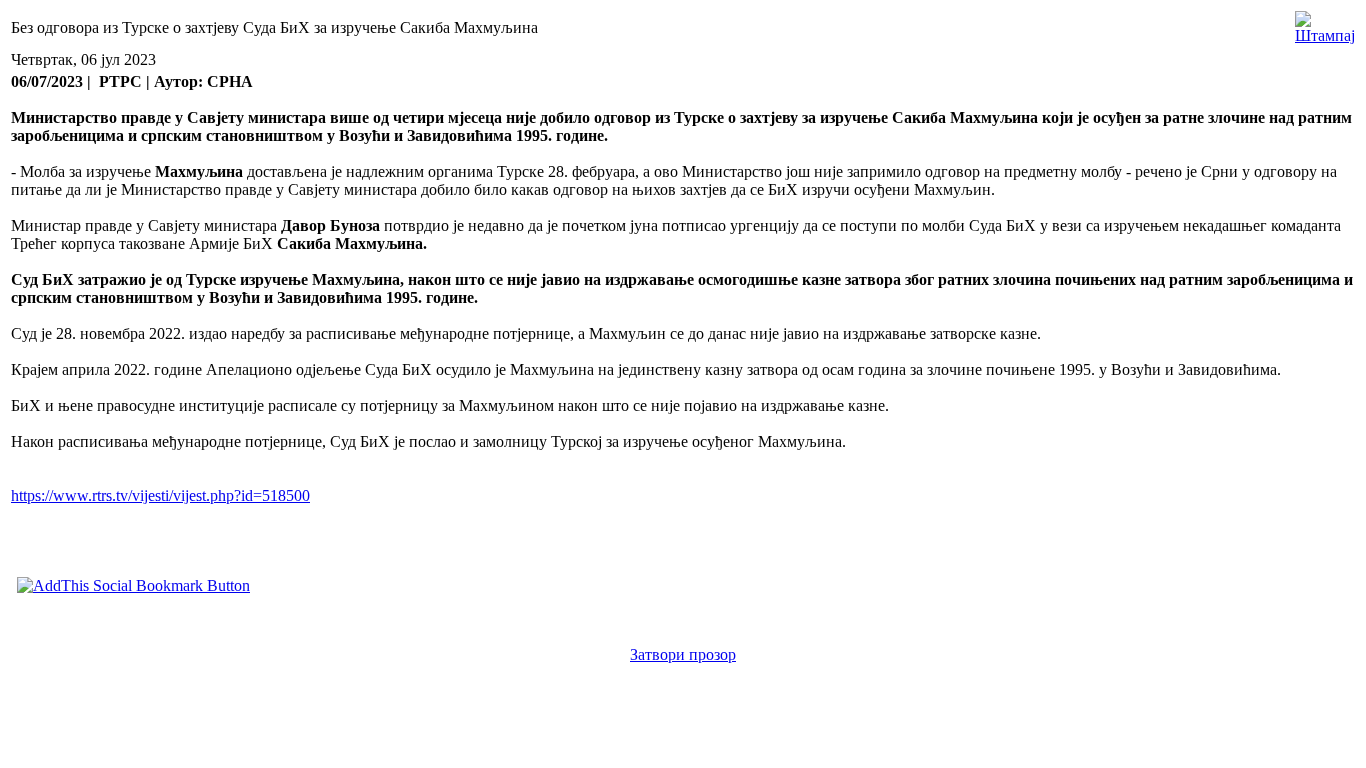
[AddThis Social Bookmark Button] (133, 585)
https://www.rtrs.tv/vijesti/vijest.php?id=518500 (160, 495)
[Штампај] (1325, 22)
